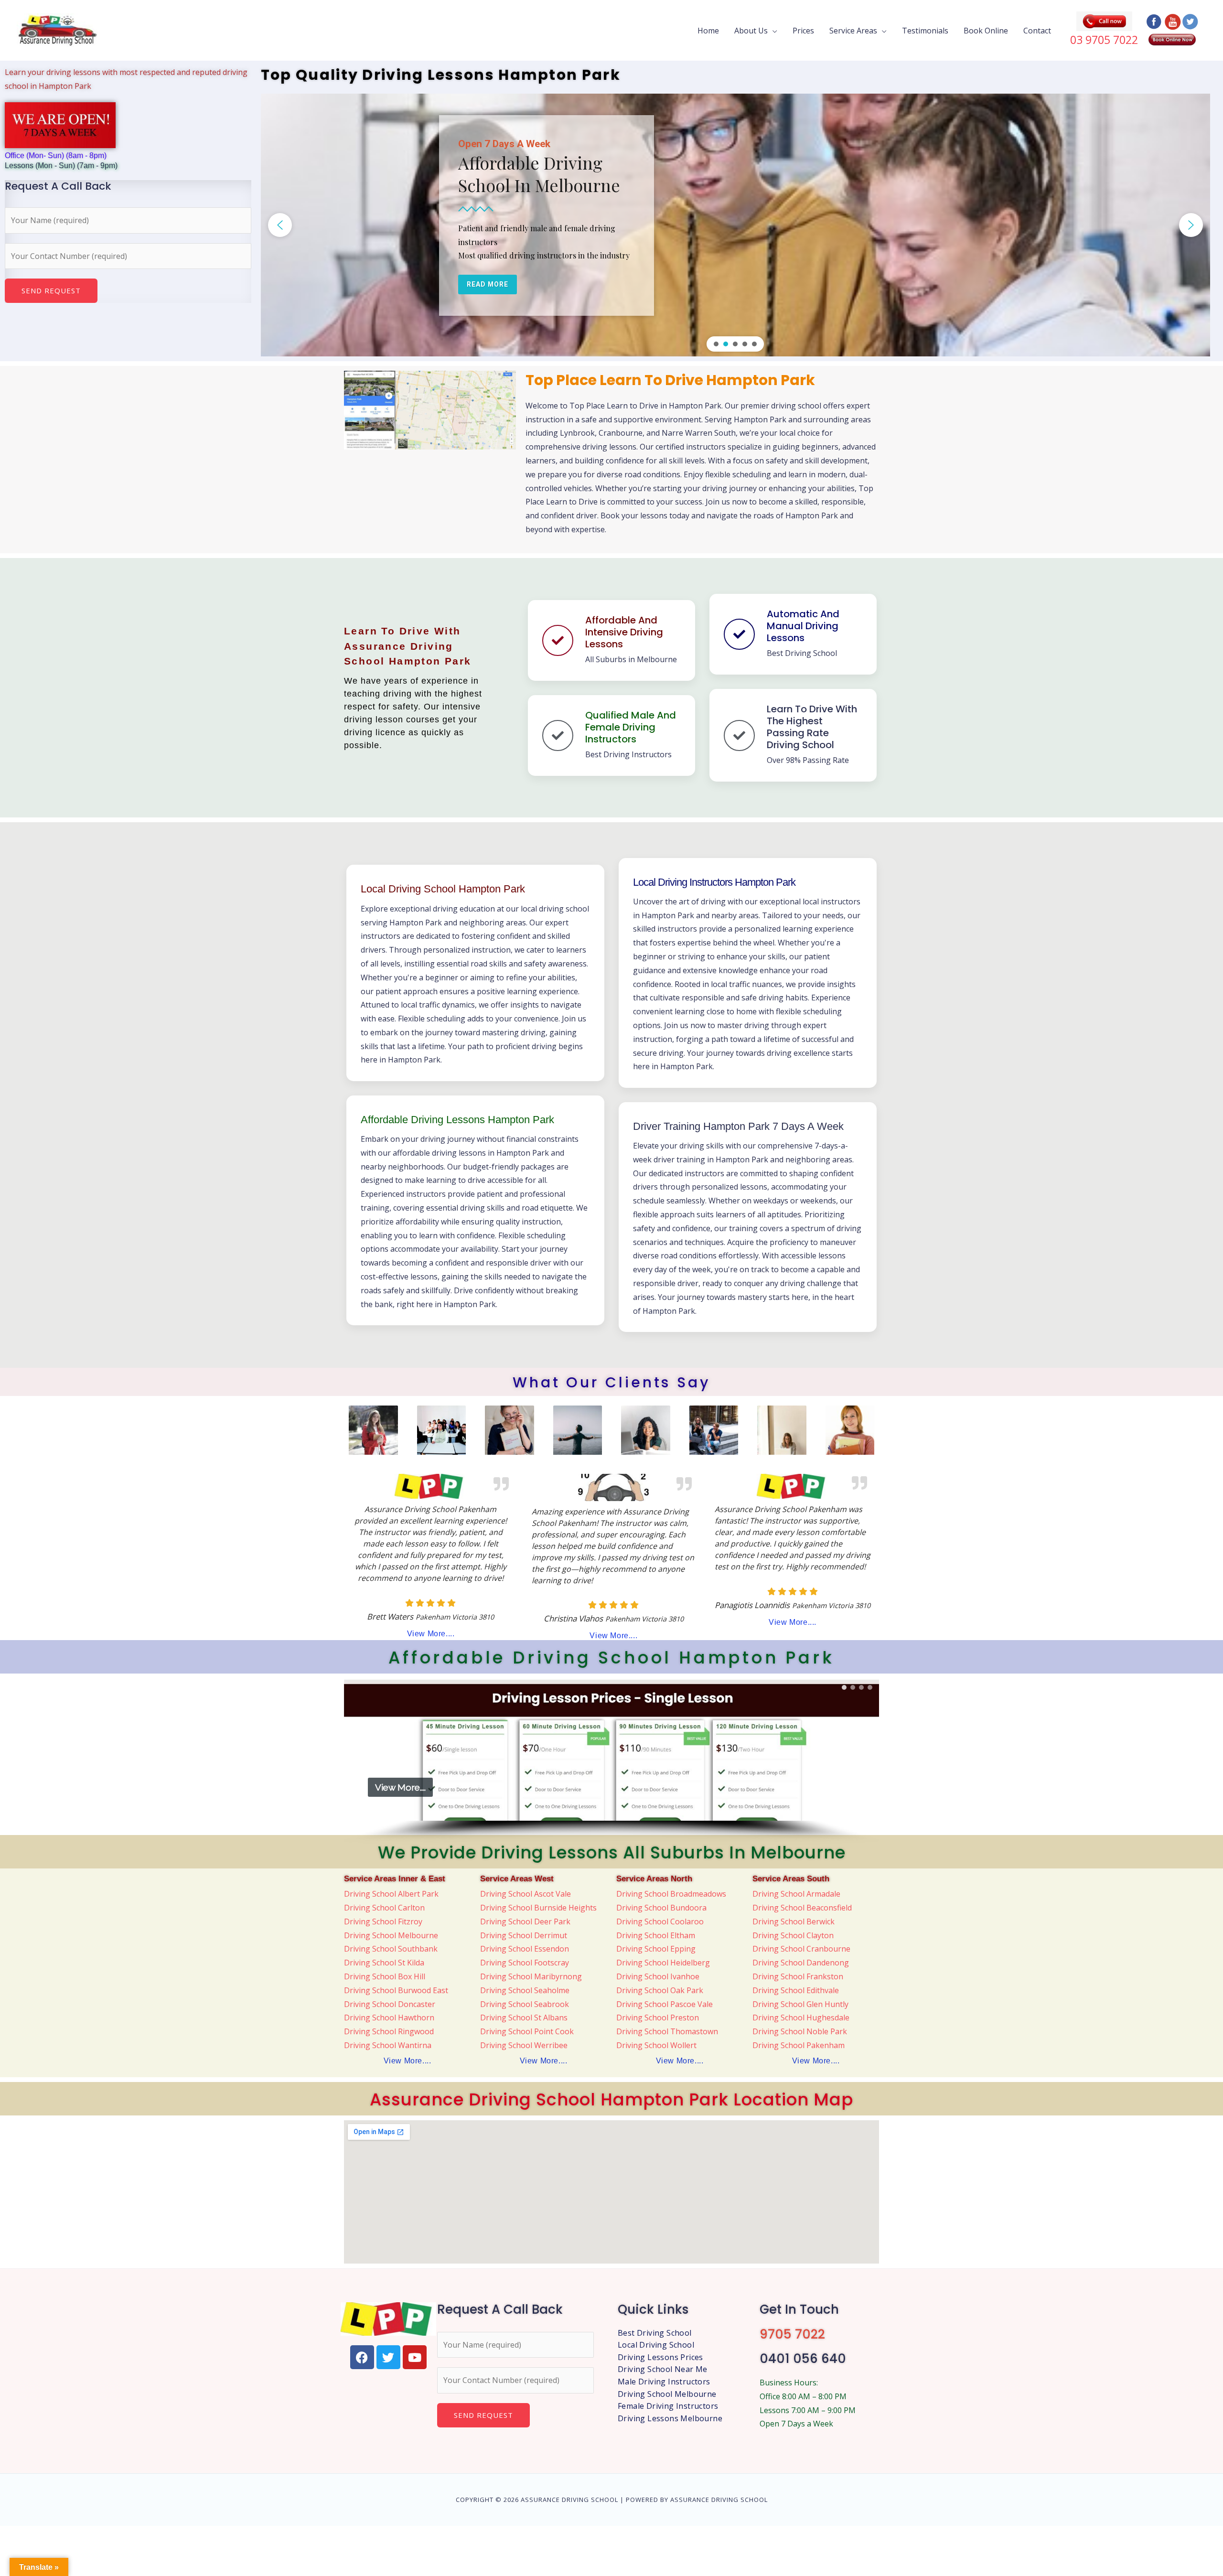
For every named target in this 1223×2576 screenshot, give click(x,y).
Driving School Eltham (656, 1935)
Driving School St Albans (524, 2018)
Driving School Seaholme (525, 1990)
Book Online (986, 30)
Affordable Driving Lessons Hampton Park (457, 1120)
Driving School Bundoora (661, 1908)
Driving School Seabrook (525, 2004)
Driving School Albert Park (391, 1894)
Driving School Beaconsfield (802, 1908)
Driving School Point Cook (527, 2031)
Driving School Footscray (525, 1963)
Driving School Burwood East (396, 1990)
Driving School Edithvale (796, 1990)
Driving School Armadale (796, 1894)
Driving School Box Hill (385, 1976)
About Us (751, 30)
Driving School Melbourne (391, 1935)
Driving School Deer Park (525, 1921)
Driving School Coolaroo (660, 1921)
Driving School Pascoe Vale (665, 2004)
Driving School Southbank (391, 1949)
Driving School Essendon (525, 1949)
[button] (280, 225)
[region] (735, 225)
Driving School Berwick (794, 1921)
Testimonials (925, 30)
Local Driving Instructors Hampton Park (714, 882)
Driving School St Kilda (384, 1963)
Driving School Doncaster (390, 2004)
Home (708, 30)
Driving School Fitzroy (383, 1921)
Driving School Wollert (656, 2045)
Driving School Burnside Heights (538, 1908)
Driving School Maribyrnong (531, 1976)
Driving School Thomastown (667, 2031)
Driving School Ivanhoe (658, 1976)
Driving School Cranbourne (801, 1949)
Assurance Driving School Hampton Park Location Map (611, 2099)
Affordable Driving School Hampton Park (611, 1658)
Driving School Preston (658, 2018)
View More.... (431, 1634)
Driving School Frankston (798, 1976)
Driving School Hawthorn (389, 2018)
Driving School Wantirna (388, 2045)
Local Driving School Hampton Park (443, 889)
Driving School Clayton (793, 1935)
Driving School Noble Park (800, 2031)
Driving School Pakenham (799, 2045)
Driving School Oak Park (660, 1990)
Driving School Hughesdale (801, 2018)
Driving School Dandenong (801, 1963)
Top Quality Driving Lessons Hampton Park (441, 75)
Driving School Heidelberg (663, 1963)
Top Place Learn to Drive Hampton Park (670, 380)
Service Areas (853, 30)
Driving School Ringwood (389, 2031)
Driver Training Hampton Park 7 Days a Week (738, 1126)
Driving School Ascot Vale (526, 1894)
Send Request (51, 290)
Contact (1037, 30)
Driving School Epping (656, 1949)
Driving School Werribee (524, 2045)
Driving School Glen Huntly (800, 2004)
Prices (803, 30)
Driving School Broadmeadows (671, 1894)
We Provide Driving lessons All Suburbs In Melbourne (612, 1852)
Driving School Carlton (384, 1908)
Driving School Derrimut (524, 1935)
